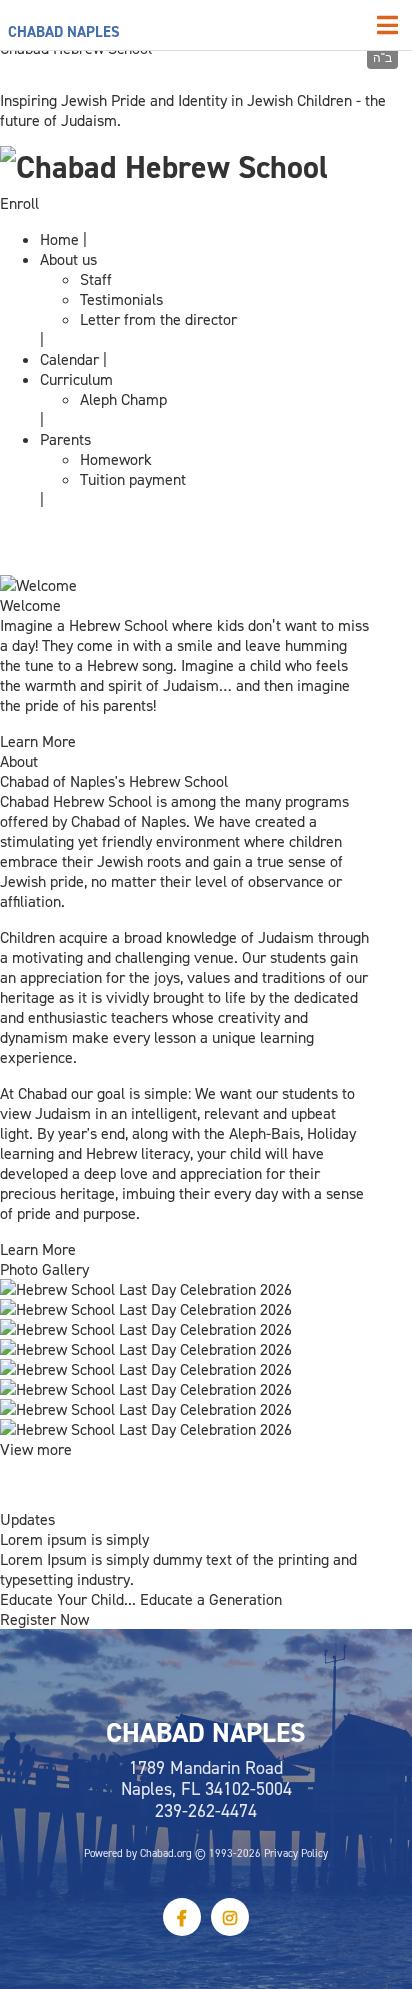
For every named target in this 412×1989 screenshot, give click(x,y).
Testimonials (121, 299)
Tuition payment (133, 479)
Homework (116, 459)
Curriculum (76, 379)
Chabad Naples (64, 31)
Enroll (19, 203)
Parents (65, 439)
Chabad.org (166, 1853)
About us (68, 259)
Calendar (69, 359)
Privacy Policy (296, 1853)
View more (36, 1449)
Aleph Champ (123, 399)
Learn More (38, 741)
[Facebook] (182, 1917)
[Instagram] (230, 1917)
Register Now (44, 1619)
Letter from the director (158, 319)
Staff (96, 279)
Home (59, 239)
